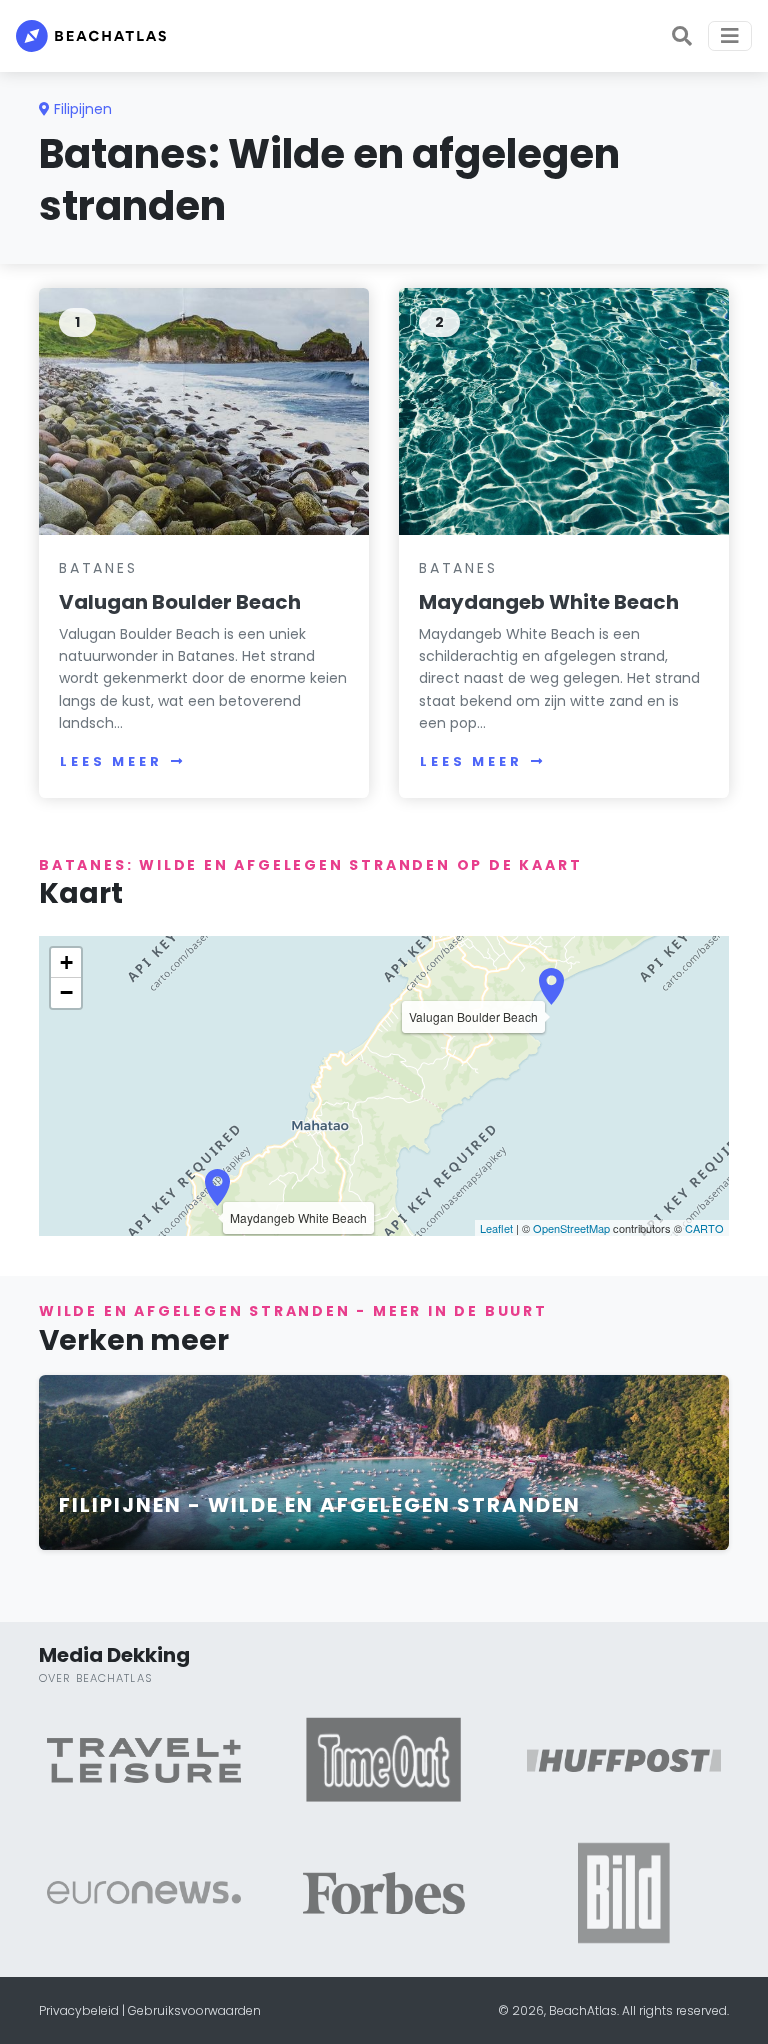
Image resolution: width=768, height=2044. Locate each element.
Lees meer (111, 761)
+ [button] (66, 962)
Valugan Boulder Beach (180, 602)
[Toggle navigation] (730, 36)
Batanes (98, 568)
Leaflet (496, 1228)
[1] (204, 410)
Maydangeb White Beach (549, 602)
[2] (564, 410)
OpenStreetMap (571, 1228)
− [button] (66, 992)
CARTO (704, 1228)
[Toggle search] (682, 36)
